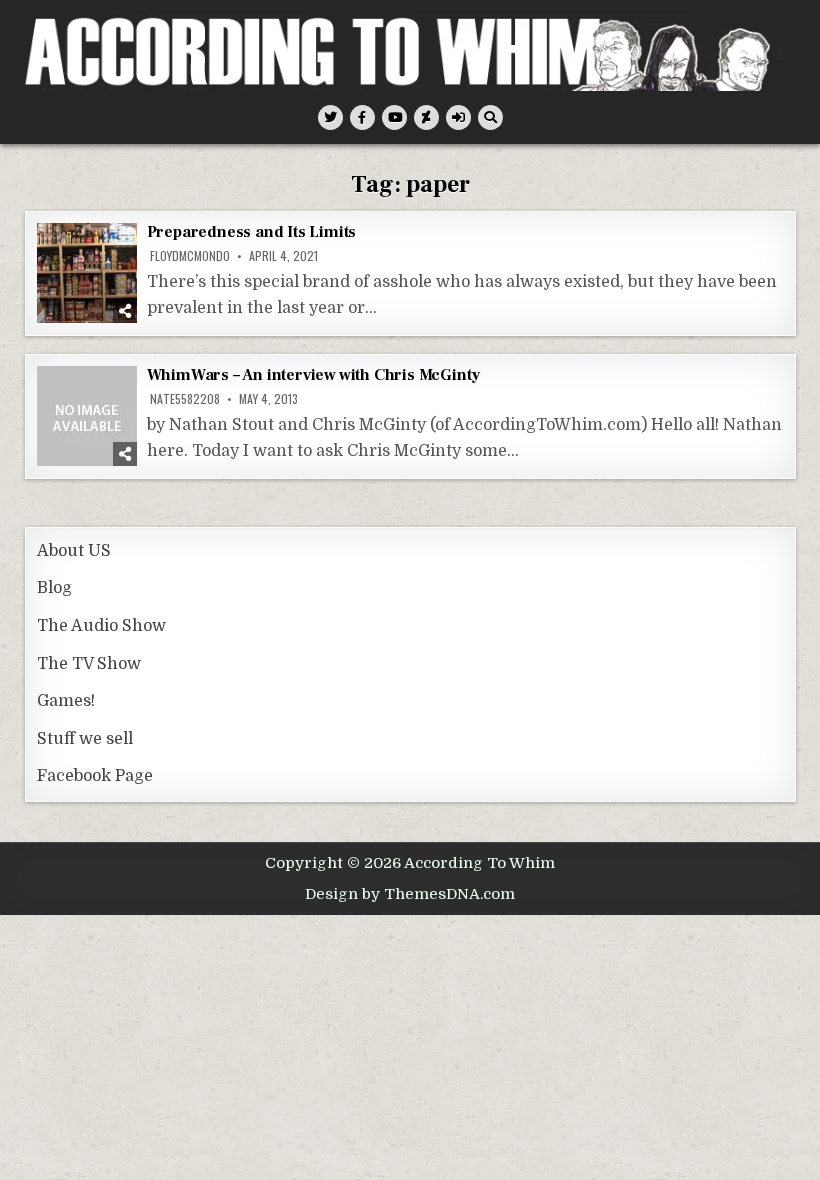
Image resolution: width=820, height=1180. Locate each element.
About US (74, 551)
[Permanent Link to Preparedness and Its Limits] (87, 273)
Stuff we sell (85, 739)
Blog (54, 588)
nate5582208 (185, 399)
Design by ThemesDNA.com (410, 894)
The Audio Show (101, 626)
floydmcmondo (190, 256)
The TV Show (89, 664)
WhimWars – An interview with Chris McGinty (314, 375)
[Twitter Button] (330, 117)
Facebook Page (95, 776)
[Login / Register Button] (458, 117)
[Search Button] (490, 117)
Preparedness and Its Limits (252, 232)
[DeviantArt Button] (426, 117)
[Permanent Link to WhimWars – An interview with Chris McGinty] (87, 416)
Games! (66, 701)
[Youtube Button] (394, 117)
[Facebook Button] (362, 117)
